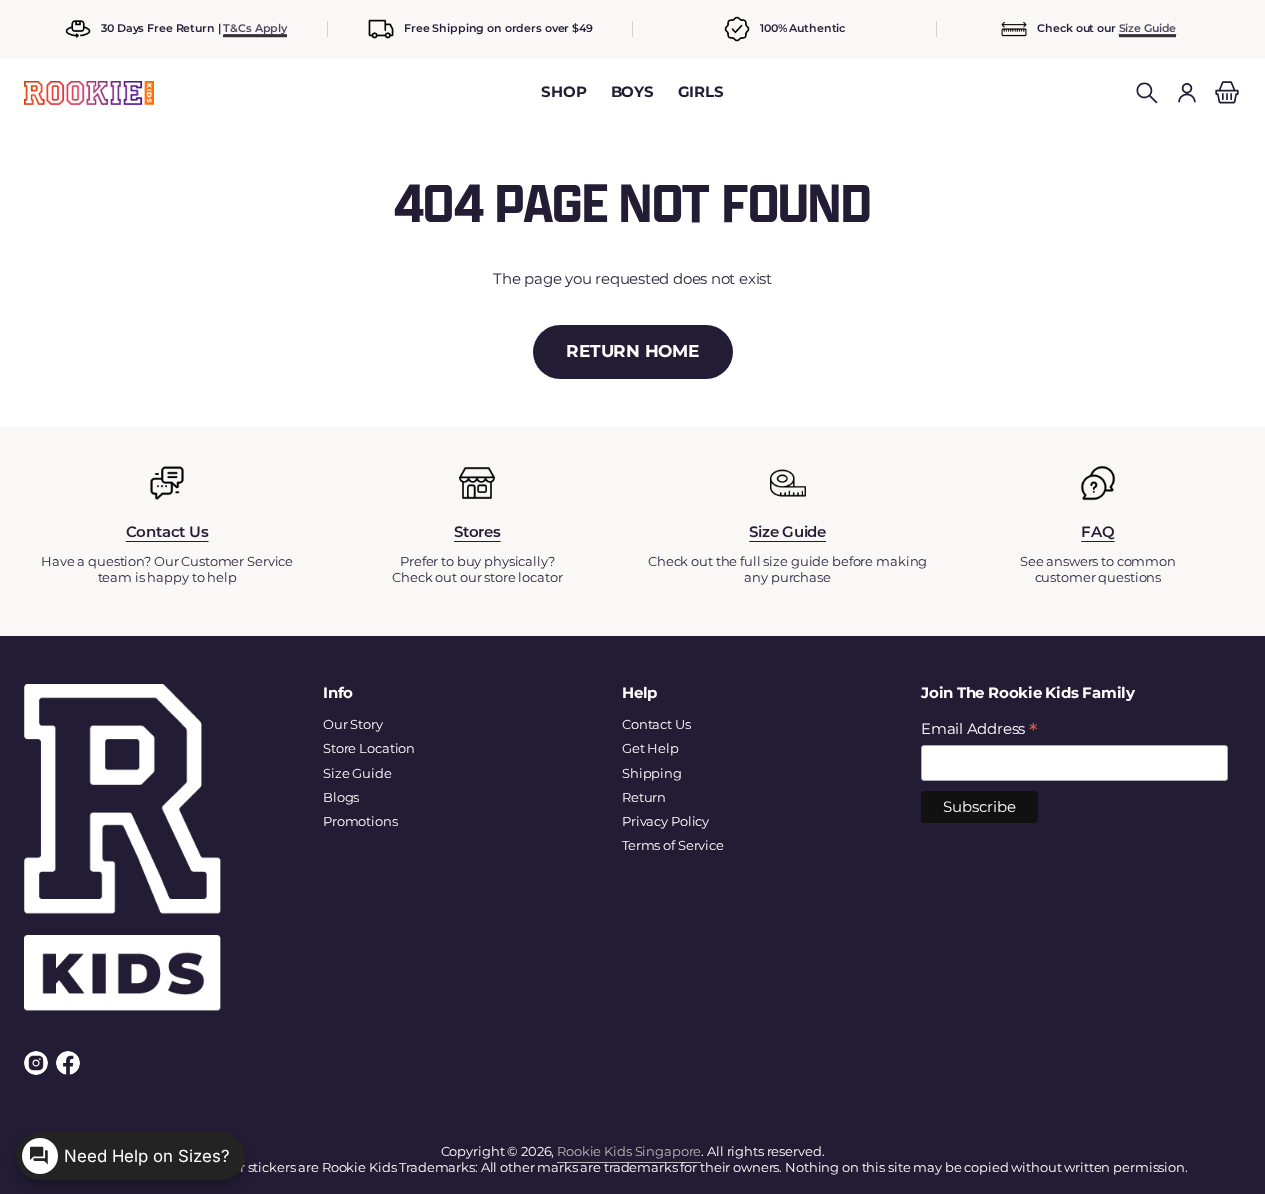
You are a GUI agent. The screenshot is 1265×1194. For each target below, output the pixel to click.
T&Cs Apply (255, 28)
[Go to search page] (1147, 93)
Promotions (360, 821)
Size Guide (1148, 28)
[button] (1147, 93)
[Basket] (1224, 93)
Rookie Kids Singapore (629, 1151)
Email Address (979, 730)
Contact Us (656, 724)
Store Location (369, 748)
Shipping (652, 773)
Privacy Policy (665, 821)
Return (644, 797)
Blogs (341, 797)
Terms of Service (673, 845)
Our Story (353, 724)
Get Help (650, 748)
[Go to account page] (1187, 93)
